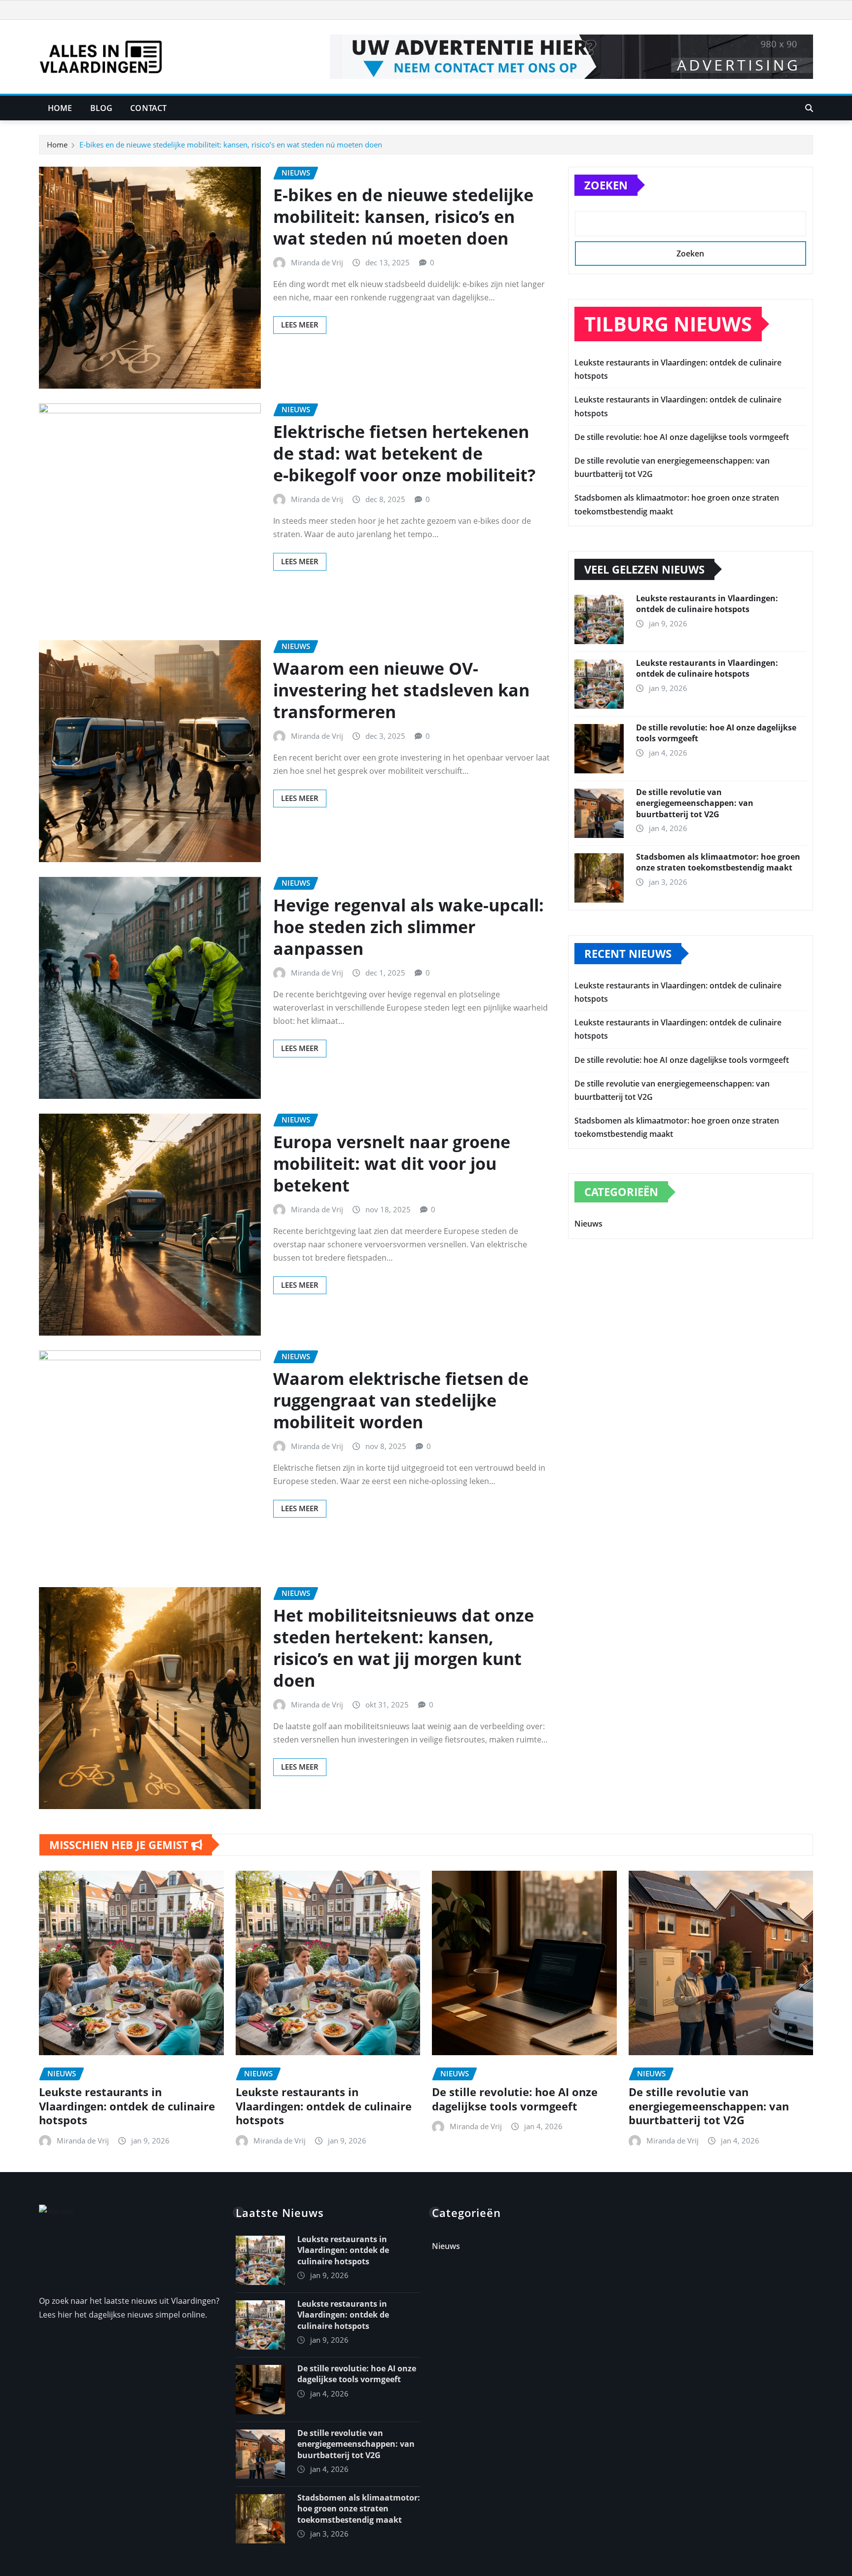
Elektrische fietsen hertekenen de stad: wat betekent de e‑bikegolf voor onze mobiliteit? (404, 453)
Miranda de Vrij (317, 262)
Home (60, 108)
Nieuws (588, 1224)
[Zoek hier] (809, 108)
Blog (102, 108)
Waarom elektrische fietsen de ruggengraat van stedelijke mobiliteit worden (401, 1400)
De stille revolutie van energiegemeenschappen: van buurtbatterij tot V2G (695, 803)
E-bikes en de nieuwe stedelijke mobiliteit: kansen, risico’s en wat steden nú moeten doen (231, 145)
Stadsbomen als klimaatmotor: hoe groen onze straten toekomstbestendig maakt (718, 862)
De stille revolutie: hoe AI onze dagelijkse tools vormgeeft (682, 437)
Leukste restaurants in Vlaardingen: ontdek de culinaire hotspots (707, 604)
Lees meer (300, 325)
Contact (148, 108)
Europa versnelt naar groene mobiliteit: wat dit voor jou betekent (392, 1163)
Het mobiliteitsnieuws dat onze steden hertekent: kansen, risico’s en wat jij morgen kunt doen (404, 1648)
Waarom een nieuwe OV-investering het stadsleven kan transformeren (401, 690)
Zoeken (606, 185)
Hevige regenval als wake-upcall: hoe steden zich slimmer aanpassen (408, 927)
